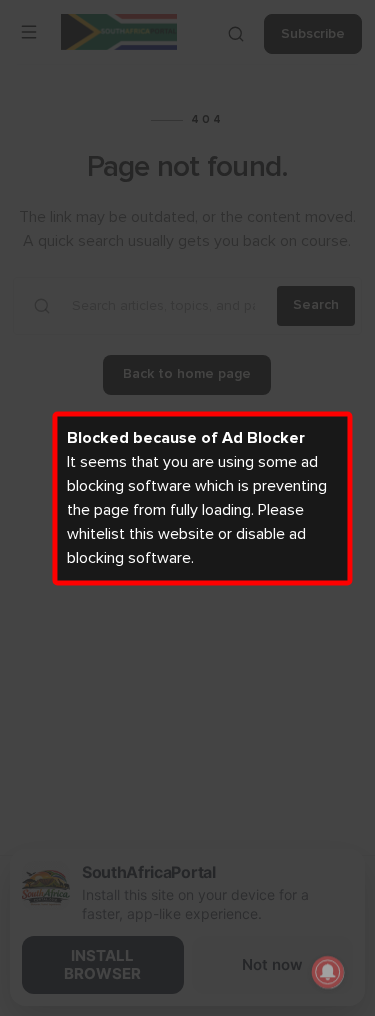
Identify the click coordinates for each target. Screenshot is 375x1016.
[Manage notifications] (328, 972)
